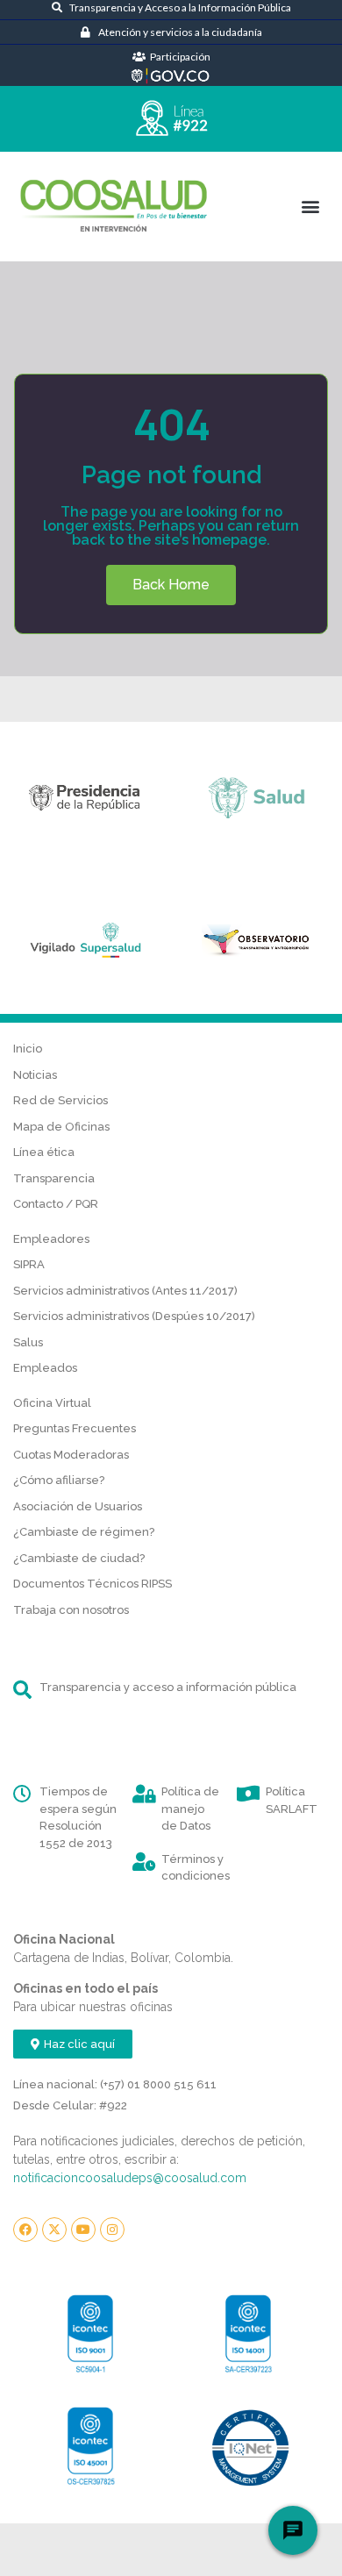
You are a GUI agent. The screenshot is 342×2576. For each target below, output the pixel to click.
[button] (310, 206)
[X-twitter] (54, 2230)
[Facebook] (25, 2230)
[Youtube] (83, 2230)
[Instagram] (112, 2230)
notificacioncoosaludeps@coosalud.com (130, 2178)
